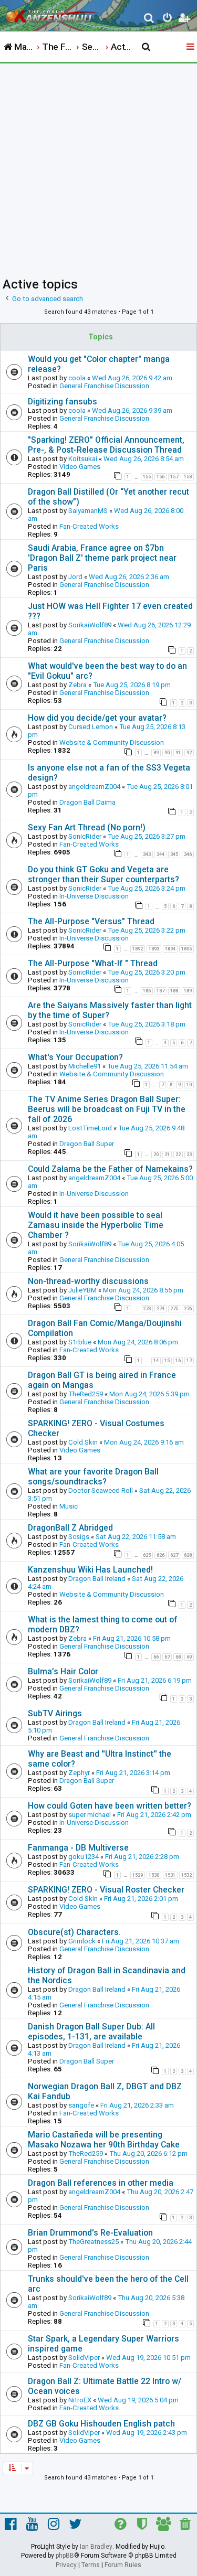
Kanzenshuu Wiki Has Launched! (90, 1570)
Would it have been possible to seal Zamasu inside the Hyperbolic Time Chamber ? (96, 1225)
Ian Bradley (96, 2547)
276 (188, 1309)
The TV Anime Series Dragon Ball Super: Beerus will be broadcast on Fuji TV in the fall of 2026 (107, 1109)
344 (160, 854)
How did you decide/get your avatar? (97, 718)
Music (69, 1506)
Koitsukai (83, 459)
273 (147, 1309)
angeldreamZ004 (94, 787)
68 (178, 1657)
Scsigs (79, 1537)
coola (77, 378)
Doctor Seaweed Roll (101, 1490)
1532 (186, 1875)
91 (178, 753)
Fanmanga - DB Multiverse (78, 1848)
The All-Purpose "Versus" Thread (91, 921)
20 (156, 1155)
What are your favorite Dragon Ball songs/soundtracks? (93, 1477)
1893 (154, 949)
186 (147, 991)
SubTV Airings (55, 1713)
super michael (90, 1815)
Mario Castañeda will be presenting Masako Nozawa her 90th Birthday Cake (104, 2140)
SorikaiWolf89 (90, 625)
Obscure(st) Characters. (74, 1932)
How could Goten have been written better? (110, 1806)
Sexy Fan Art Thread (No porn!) (87, 827)
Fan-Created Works (89, 526)
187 (160, 991)
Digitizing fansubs (63, 402)
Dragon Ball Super (87, 1144)
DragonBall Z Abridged (70, 1528)
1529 (138, 1875)
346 (188, 854)
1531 (170, 1875)
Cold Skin (83, 1442)
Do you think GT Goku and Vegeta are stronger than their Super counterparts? (103, 874)
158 (188, 477)
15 (167, 1361)
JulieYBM (82, 1290)
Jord (75, 577)
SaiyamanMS (88, 511)
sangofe (81, 2105)
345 (174, 854)
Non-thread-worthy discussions (88, 1281)
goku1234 (84, 1857)
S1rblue (80, 1342)
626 (160, 1555)
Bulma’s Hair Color (63, 1671)
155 (147, 477)
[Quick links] (191, 47)
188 (174, 991)
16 (178, 1361)
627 (174, 1555)
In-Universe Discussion (94, 896)
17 (189, 1361)
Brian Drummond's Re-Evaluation (90, 2233)
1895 (186, 949)
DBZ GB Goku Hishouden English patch (101, 2424)
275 (174, 1309)
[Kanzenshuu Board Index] (53, 14)
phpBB (65, 2556)
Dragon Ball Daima (87, 802)
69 (189, 1657)
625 (147, 1555)
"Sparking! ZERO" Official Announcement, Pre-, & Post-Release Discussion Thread (106, 445)
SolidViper (84, 2358)
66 (156, 1657)
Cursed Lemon (91, 727)
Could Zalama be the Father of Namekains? (110, 1169)
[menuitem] (149, 19)
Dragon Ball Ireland (97, 1579)
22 (178, 1155)
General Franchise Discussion (104, 386)
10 (189, 1085)
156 (160, 477)
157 (174, 477)
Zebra (77, 685)
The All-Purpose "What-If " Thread (93, 963)
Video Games (80, 467)
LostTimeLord (90, 1128)
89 (156, 753)
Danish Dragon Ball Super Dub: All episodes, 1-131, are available (91, 2032)
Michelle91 (85, 1066)
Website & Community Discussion (112, 742)
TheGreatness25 (94, 2242)
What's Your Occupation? (75, 1057)
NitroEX (80, 2400)
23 (189, 1155)
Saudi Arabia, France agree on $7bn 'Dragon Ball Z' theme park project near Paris (102, 558)
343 (147, 854)
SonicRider (85, 836)
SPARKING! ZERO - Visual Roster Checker (106, 1890)
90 (167, 753)
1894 (170, 949)
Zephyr (79, 1773)
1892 (138, 949)
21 (167, 1155)
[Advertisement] (98, 167)
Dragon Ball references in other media (101, 2183)
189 (188, 991)
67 (167, 1657)
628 (188, 1555)
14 (156, 1361)
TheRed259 (86, 1394)
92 (189, 753)
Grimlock (82, 1941)
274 (160, 1309)
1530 (154, 1875)
